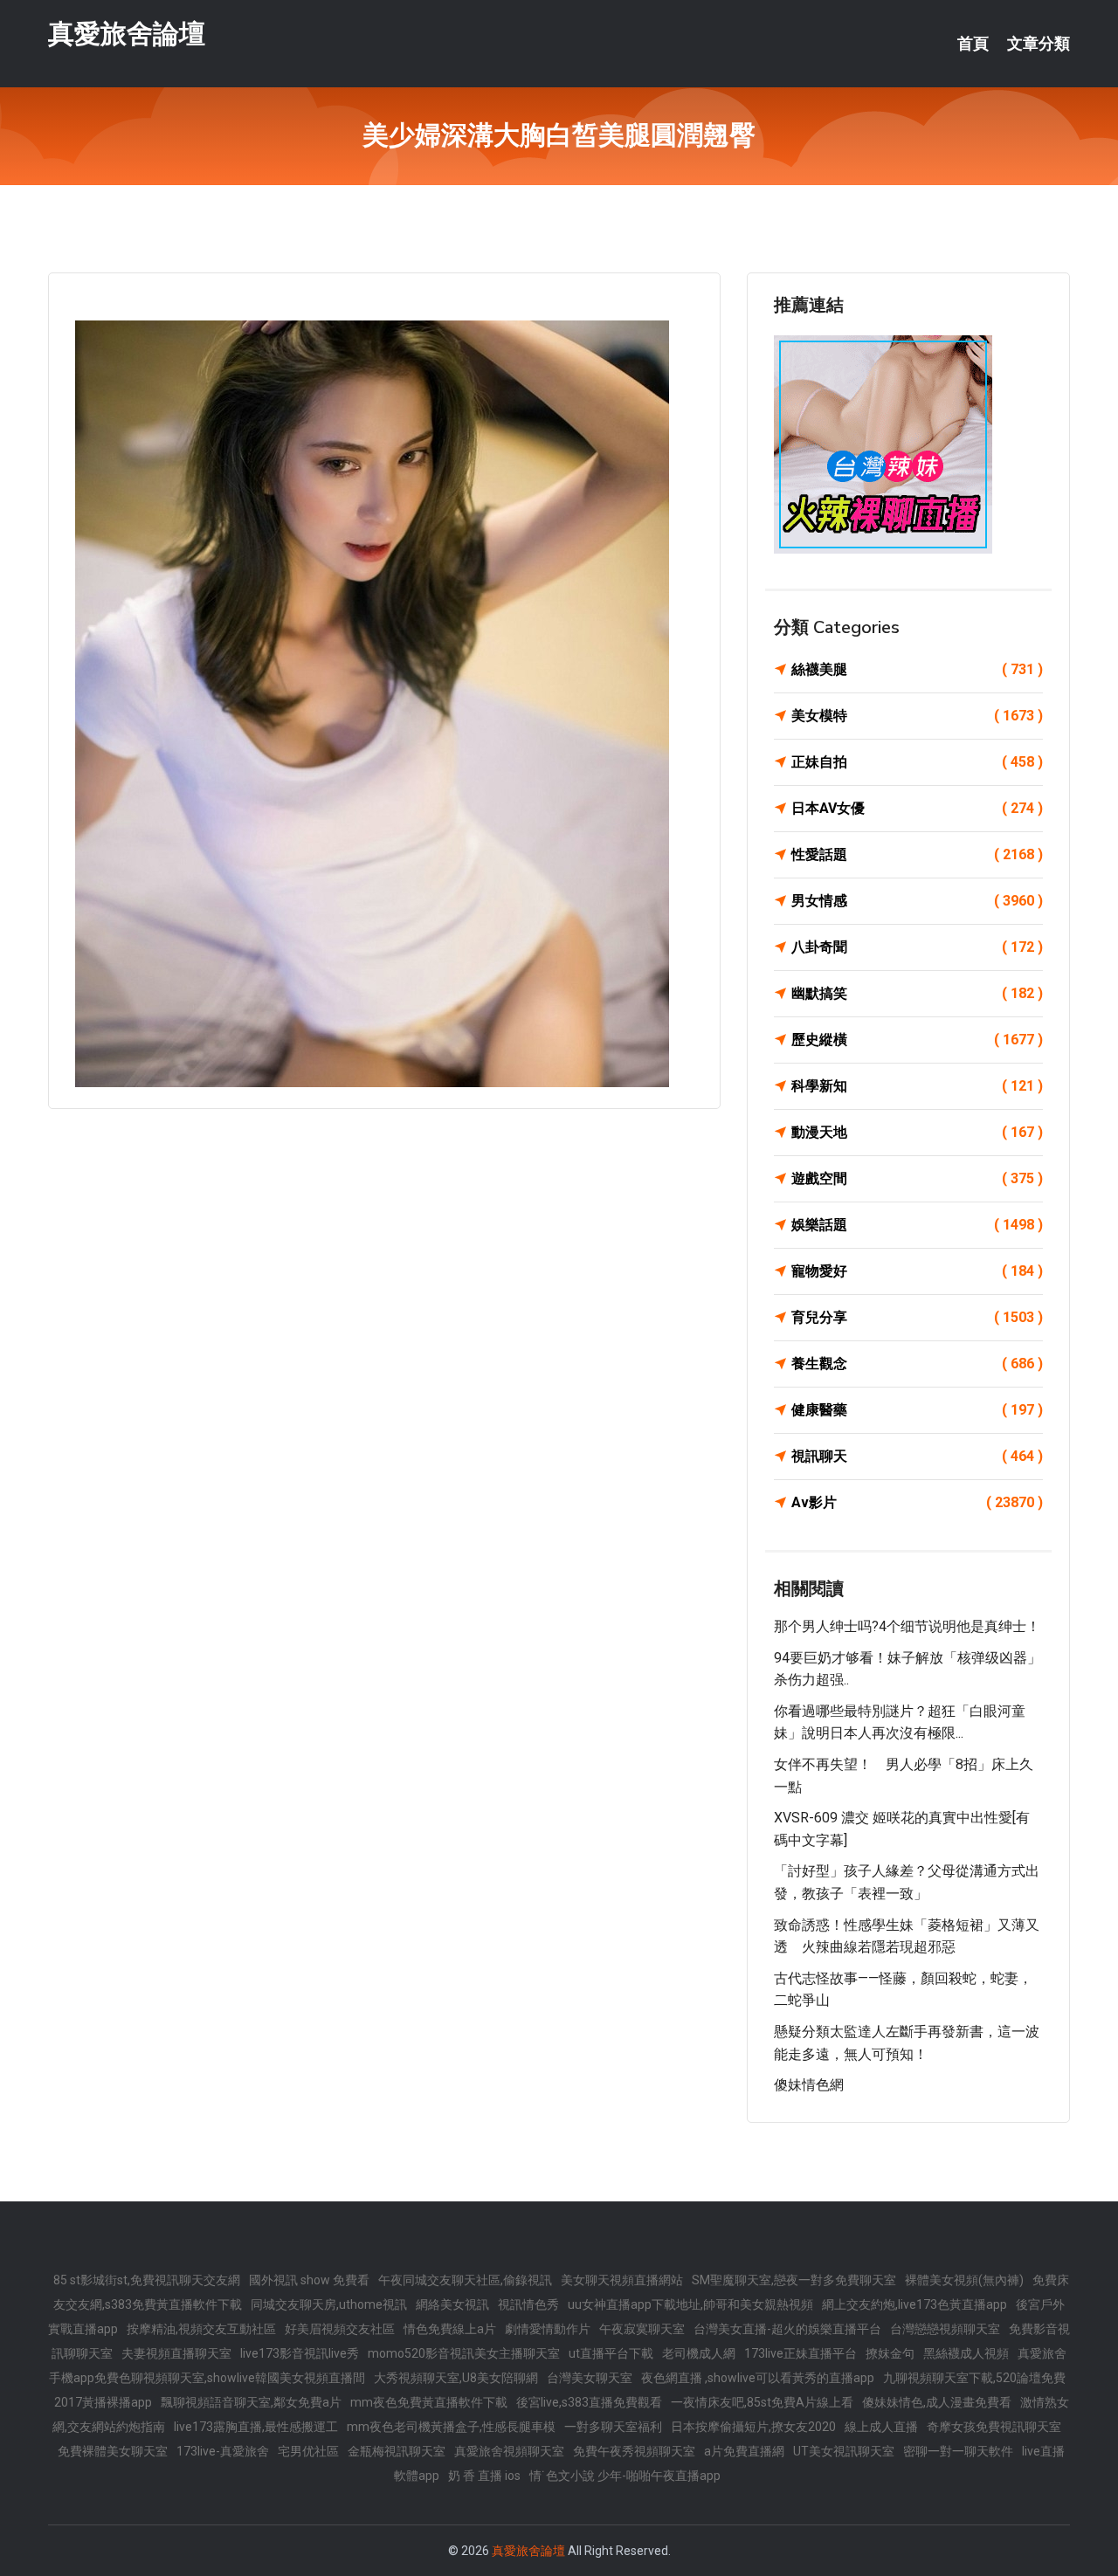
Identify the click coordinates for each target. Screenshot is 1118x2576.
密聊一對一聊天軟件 (958, 2451)
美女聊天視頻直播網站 (622, 2280)
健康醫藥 (917, 1410)
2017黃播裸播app (103, 2402)
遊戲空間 (917, 1178)
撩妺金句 (890, 2353)
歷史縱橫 (917, 1040)
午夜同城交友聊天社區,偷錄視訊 (465, 2280)
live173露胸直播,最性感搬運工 (256, 2427)
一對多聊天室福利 (613, 2427)
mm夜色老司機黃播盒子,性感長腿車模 (451, 2427)
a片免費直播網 (744, 2451)
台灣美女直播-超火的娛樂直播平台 (787, 2329)
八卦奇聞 (917, 947)
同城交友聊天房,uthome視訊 (329, 2304)
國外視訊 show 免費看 (309, 2280)
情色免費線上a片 (450, 2329)
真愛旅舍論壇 (127, 34)
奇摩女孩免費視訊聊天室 (994, 2427)
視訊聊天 (917, 1456)
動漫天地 (917, 1132)
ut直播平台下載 (611, 2353)
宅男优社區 (308, 2451)
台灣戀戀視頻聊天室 (945, 2329)
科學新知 (917, 1086)
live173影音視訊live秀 (300, 2353)
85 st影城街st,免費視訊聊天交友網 (147, 2280)
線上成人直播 (881, 2427)
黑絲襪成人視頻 (966, 2353)
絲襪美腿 (917, 669)
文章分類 (1039, 44)
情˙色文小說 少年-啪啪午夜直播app (625, 2476)
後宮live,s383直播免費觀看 (589, 2402)
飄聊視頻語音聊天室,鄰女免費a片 (251, 2402)
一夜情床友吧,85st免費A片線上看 (762, 2402)
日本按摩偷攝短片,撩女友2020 (753, 2427)
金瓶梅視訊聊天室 (397, 2451)
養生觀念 (917, 1364)
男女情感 (917, 901)
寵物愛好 (917, 1271)
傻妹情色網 (809, 2085)
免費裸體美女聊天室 (113, 2451)
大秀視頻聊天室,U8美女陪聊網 (456, 2378)
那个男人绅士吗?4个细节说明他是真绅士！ (907, 1626)
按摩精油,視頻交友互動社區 (201, 2329)
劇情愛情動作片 (548, 2329)
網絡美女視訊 (452, 2304)
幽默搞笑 (917, 993)
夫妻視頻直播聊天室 (176, 2353)
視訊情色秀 (528, 2304)
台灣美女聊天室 (590, 2378)
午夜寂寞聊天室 (642, 2329)
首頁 (973, 44)
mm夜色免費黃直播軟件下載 (429, 2402)
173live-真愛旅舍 (223, 2451)
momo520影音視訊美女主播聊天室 (464, 2353)
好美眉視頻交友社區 (340, 2329)
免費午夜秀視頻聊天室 (634, 2451)
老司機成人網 (699, 2353)
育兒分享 (917, 1317)
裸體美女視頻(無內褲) (964, 2280)
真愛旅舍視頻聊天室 (509, 2451)
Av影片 (917, 1502)
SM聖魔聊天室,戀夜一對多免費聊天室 (794, 2280)
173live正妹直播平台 (801, 2353)
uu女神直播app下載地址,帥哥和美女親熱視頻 (690, 2304)
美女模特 (917, 716)
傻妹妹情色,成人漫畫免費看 (937, 2402)
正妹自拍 (917, 762)
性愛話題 (917, 854)
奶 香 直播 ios (484, 2476)
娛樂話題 (917, 1225)
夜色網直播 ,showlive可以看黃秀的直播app (758, 2378)
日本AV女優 (917, 808)
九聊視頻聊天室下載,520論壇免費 (974, 2378)
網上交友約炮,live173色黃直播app (914, 2304)
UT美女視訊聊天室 (844, 2451)
